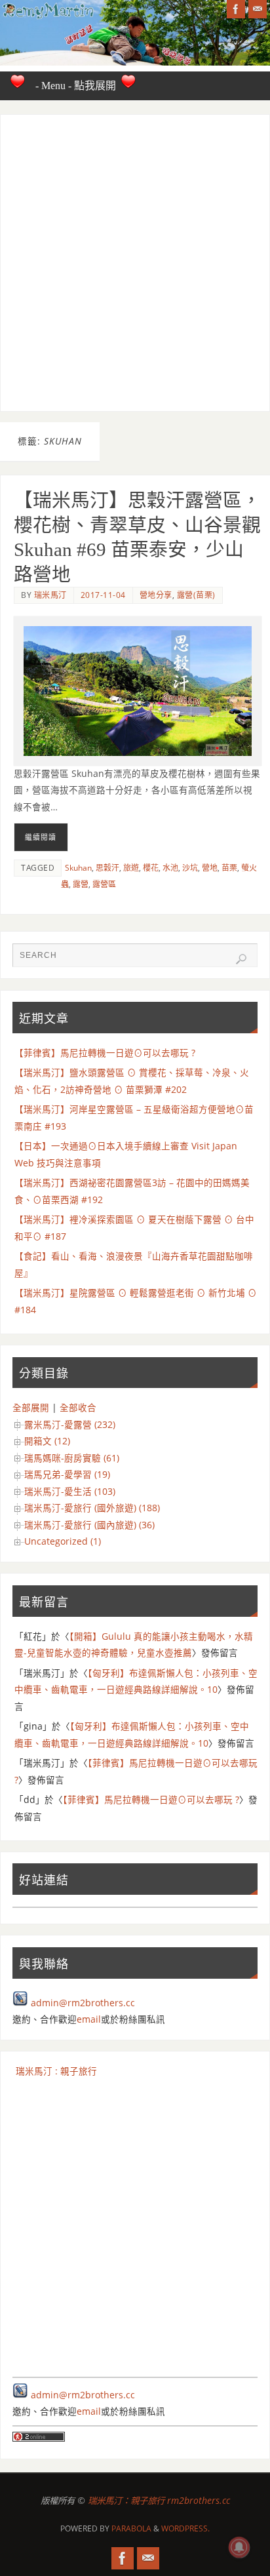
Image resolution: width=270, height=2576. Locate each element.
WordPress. (185, 2528)
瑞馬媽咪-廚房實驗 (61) (72, 1458)
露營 (81, 884)
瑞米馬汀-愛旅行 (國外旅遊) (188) (92, 1508)
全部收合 (78, 1408)
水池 (170, 868)
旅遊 (131, 868)
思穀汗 (107, 868)
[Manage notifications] (239, 2547)
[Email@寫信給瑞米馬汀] (258, 9)
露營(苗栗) (196, 595)
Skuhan (78, 868)
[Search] (241, 959)
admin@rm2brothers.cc (83, 2003)
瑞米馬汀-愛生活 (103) (70, 1492)
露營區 (104, 884)
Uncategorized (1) (63, 1541)
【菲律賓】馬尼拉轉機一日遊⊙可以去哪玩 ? (105, 1053)
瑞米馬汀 (50, 595)
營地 (210, 868)
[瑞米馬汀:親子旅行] (236, 9)
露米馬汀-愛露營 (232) (70, 1425)
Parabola (131, 2528)
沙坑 (190, 868)
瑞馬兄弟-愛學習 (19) (67, 1475)
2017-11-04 (103, 595)
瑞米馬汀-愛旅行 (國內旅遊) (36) (89, 1525)
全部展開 (31, 1408)
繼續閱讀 (41, 837)
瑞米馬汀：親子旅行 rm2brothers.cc (159, 2501)
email (89, 2019)
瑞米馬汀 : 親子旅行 (56, 2071)
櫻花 (151, 868)
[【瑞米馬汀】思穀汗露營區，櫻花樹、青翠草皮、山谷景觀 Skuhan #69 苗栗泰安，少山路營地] (138, 691)
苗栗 (229, 868)
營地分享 (156, 595)
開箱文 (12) (47, 1441)
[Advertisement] (135, 263)
